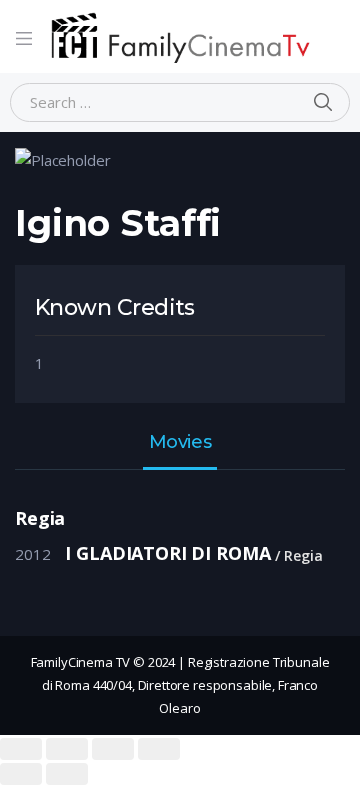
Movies (180, 443)
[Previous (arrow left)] (21, 774)
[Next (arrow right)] (67, 774)
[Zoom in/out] (159, 749)
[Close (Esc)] (21, 749)
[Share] (67, 749)
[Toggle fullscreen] (113, 749)
